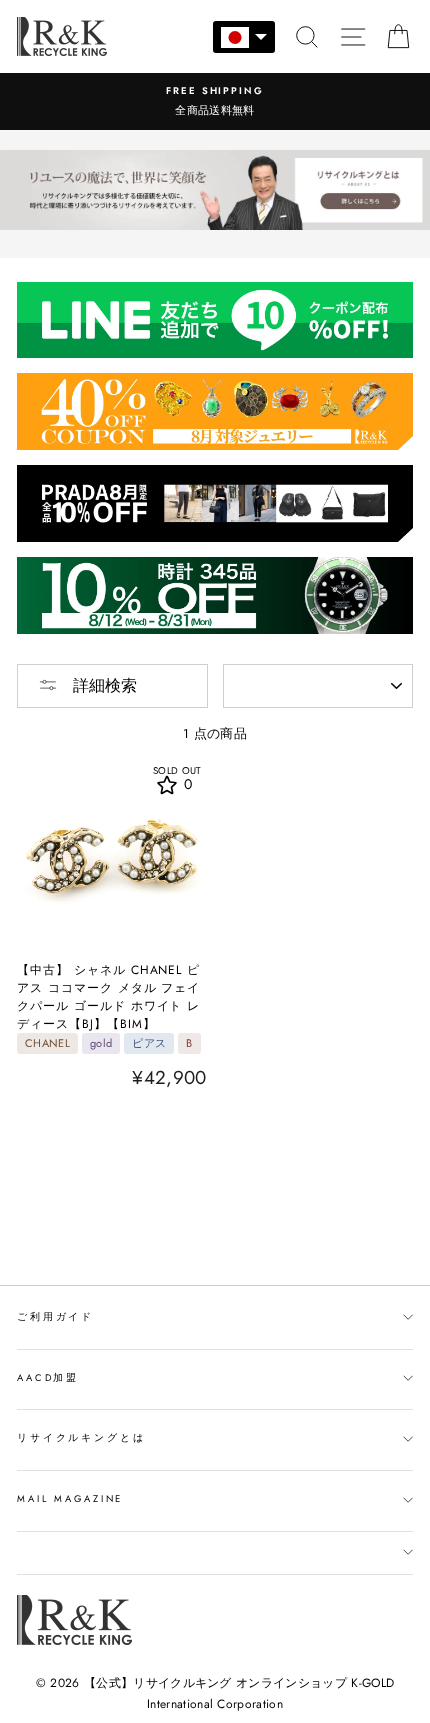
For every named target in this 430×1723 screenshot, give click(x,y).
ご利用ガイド (55, 1317)
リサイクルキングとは (81, 1438)
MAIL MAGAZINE (70, 1499)
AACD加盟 (48, 1378)
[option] (215, 101)
